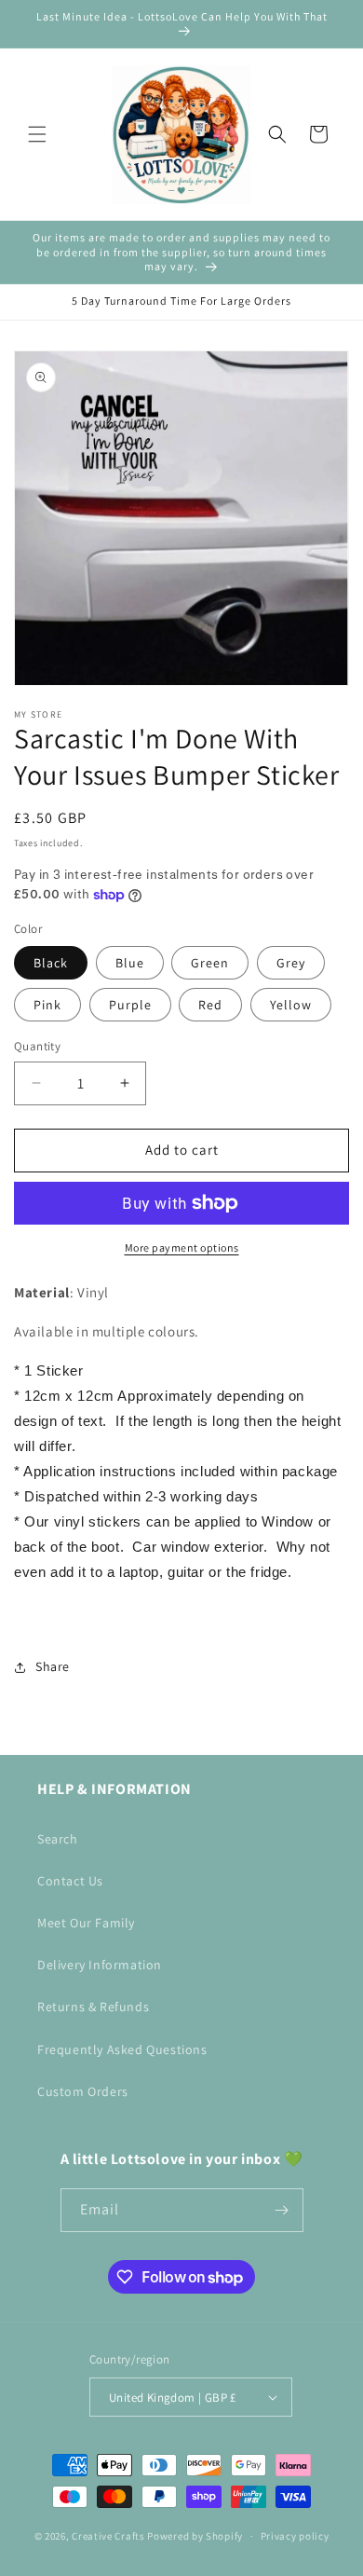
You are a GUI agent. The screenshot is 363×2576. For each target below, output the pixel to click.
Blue (130, 963)
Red (210, 1005)
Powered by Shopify (195, 2536)
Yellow (291, 1005)
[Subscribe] (282, 2210)
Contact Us (70, 1881)
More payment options (182, 1247)
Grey (291, 963)
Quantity (37, 1046)
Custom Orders (83, 2091)
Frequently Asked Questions (122, 2049)
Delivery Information (100, 1965)
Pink (47, 1005)
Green (210, 963)
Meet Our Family (86, 1923)
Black (51, 963)
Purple (130, 1005)
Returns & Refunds (93, 2007)
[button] (37, 134)
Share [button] (53, 1666)
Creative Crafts (108, 2536)
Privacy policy (295, 2536)
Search (58, 1839)
